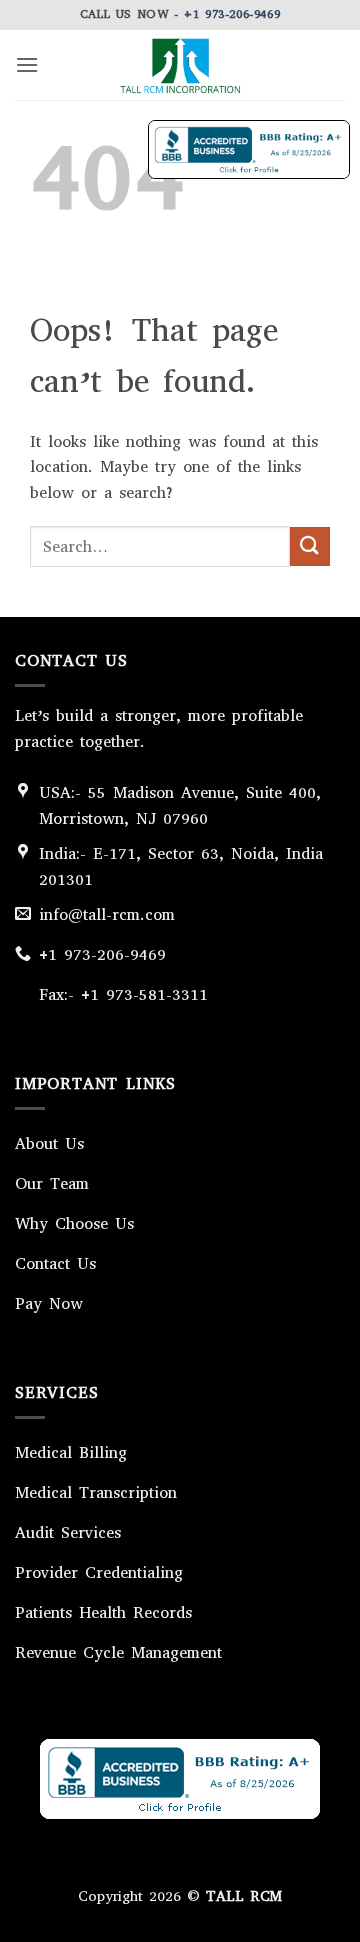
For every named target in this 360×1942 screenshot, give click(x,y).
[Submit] (310, 546)
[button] (27, 64)
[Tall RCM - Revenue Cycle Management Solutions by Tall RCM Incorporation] (180, 65)
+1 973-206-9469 (232, 14)
